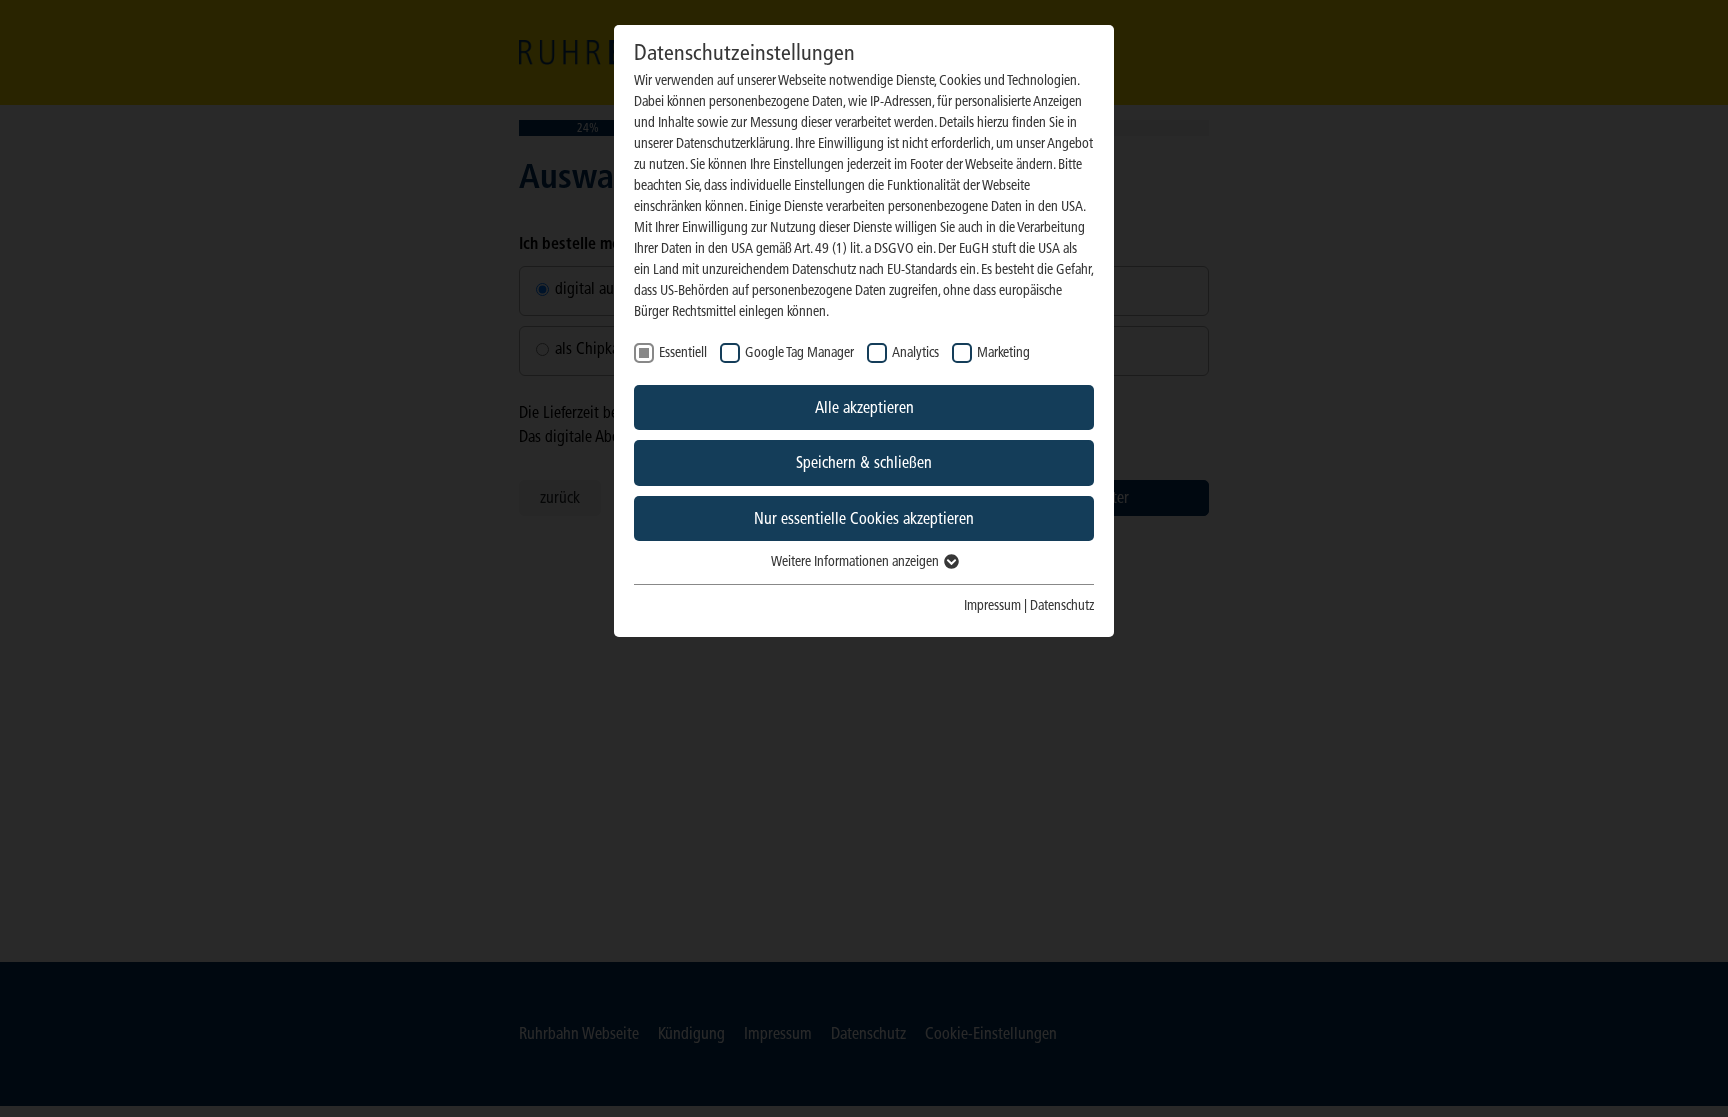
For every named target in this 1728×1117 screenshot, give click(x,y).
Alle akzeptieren (864, 407)
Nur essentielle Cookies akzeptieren (864, 518)
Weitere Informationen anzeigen (856, 561)
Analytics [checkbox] (915, 352)
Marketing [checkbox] (1003, 352)
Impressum (992, 605)
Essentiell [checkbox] (683, 352)
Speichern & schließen (864, 462)
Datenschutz (1062, 605)
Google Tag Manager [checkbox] (799, 352)
